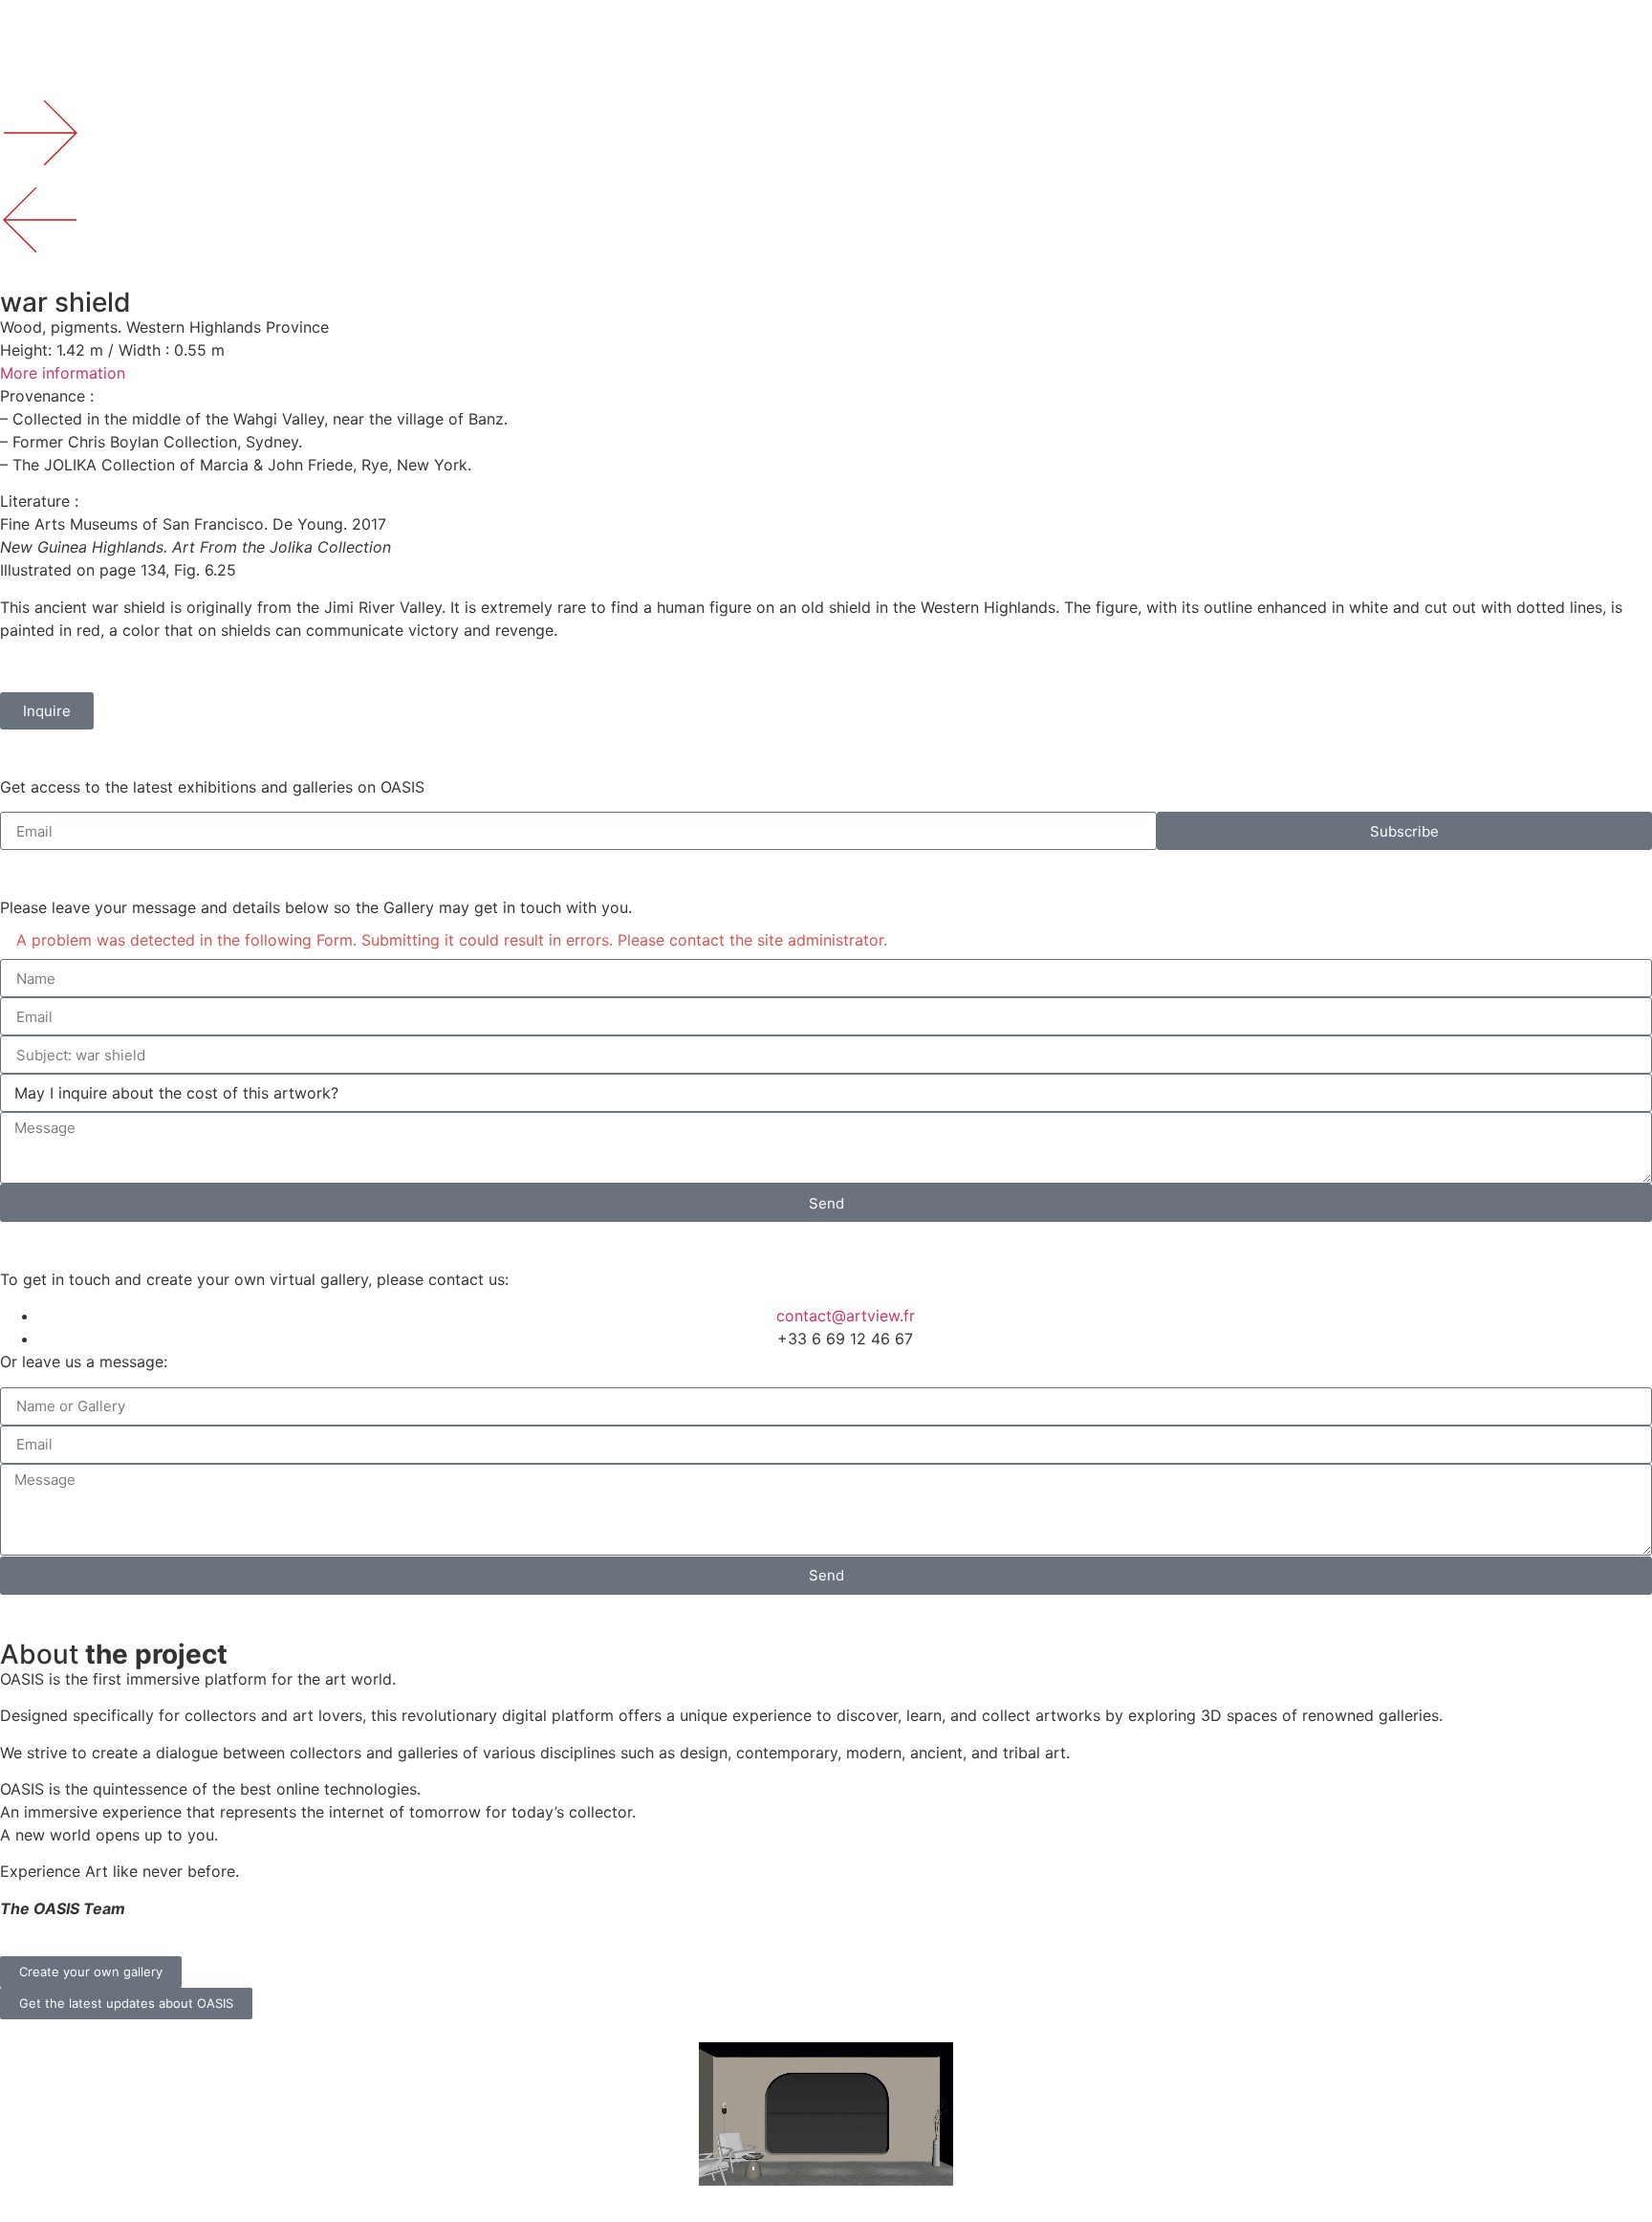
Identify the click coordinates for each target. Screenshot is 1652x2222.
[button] (826, 373)
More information (63, 373)
